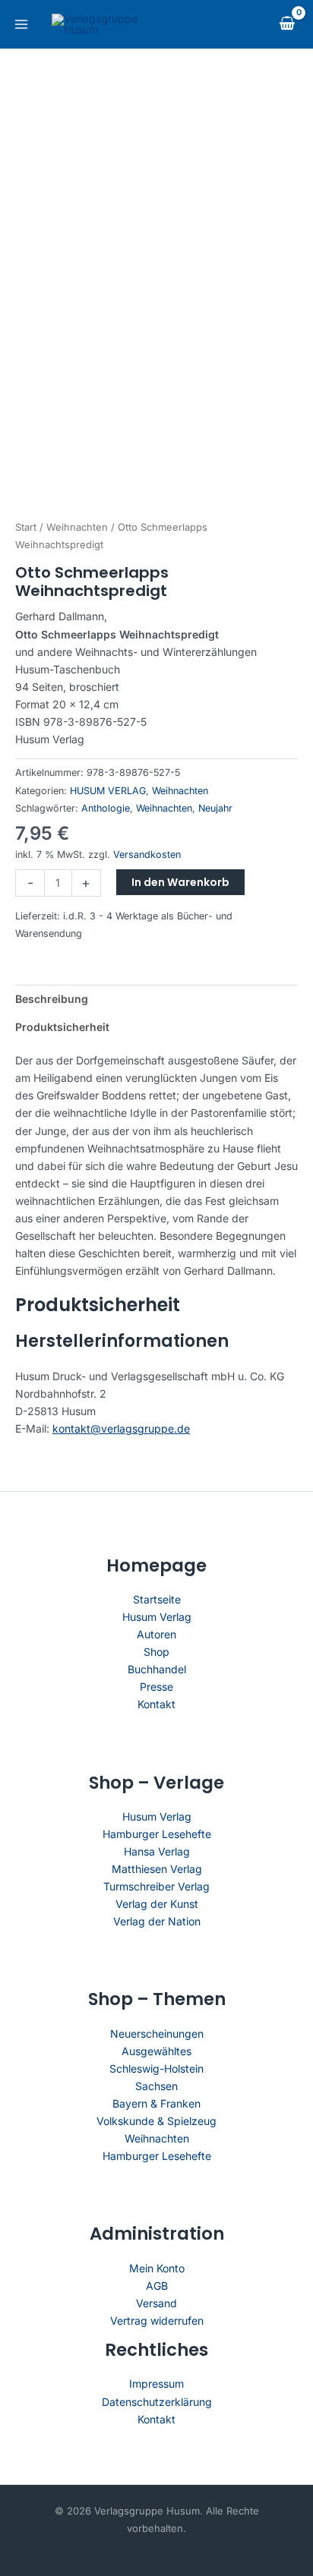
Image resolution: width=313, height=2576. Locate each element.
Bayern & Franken (156, 2103)
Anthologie (106, 808)
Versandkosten (147, 854)
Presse (156, 1687)
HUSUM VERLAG (108, 791)
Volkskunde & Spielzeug (156, 2121)
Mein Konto (157, 2268)
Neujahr (215, 808)
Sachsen (156, 2086)
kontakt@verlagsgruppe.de (121, 1428)
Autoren (156, 1634)
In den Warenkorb (180, 882)
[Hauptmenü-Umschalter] (21, 24)
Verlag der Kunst (157, 1904)
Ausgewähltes (156, 2051)
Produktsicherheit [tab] (62, 1027)
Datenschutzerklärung (157, 2402)
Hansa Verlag (157, 1851)
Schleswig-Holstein (156, 2068)
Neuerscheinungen (157, 2034)
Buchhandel (157, 1669)
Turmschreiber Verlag (156, 1886)
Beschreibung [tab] (52, 999)
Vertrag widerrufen (157, 2321)
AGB (157, 2286)
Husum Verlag (157, 1617)
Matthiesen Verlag (157, 1869)
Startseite (157, 1599)
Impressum (156, 2384)
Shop (156, 1652)
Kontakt (156, 1704)
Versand (156, 2303)
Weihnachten (77, 527)
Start (26, 527)
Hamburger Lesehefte (157, 1834)
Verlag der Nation (157, 1921)
